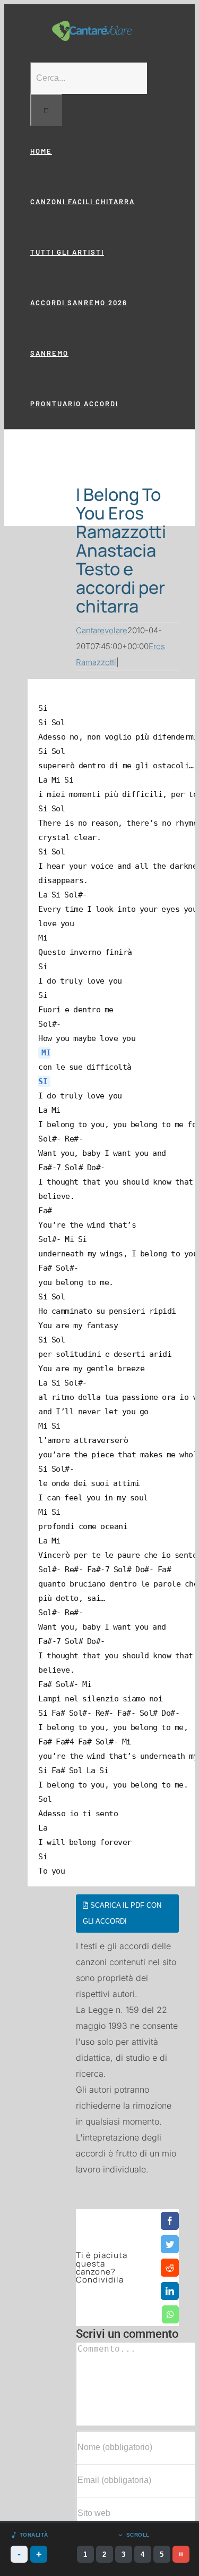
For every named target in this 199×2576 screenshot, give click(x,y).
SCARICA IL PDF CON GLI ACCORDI (122, 1913)
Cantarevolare (102, 630)
